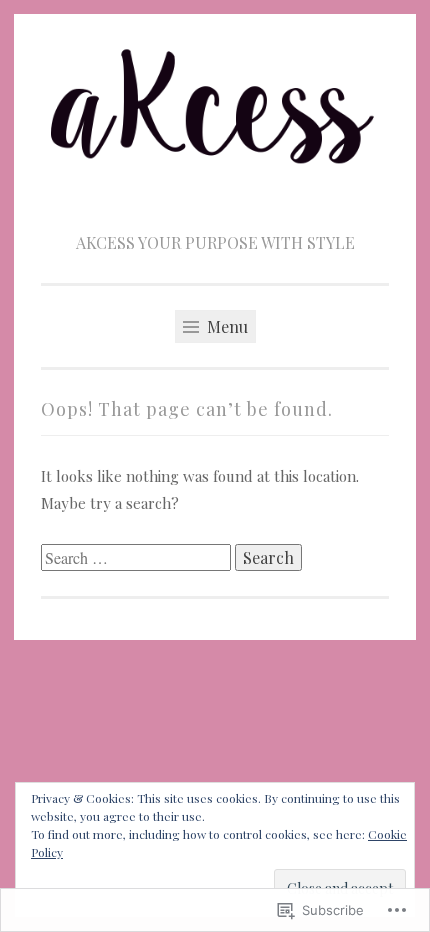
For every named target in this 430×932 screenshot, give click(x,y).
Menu (225, 326)
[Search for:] (138, 558)
